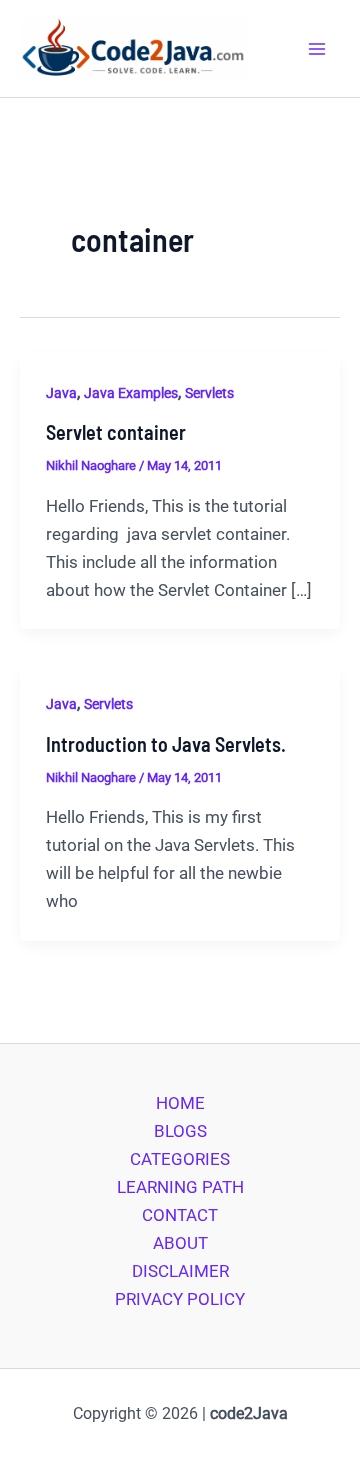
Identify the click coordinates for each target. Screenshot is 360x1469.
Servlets (209, 393)
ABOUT (180, 1243)
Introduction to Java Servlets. (166, 744)
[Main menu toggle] (318, 49)
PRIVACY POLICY (180, 1299)
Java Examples (131, 393)
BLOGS (180, 1131)
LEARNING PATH (180, 1187)
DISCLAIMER (180, 1271)
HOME (180, 1103)
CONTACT (180, 1215)
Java (61, 393)
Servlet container (116, 432)
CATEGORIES (180, 1159)
